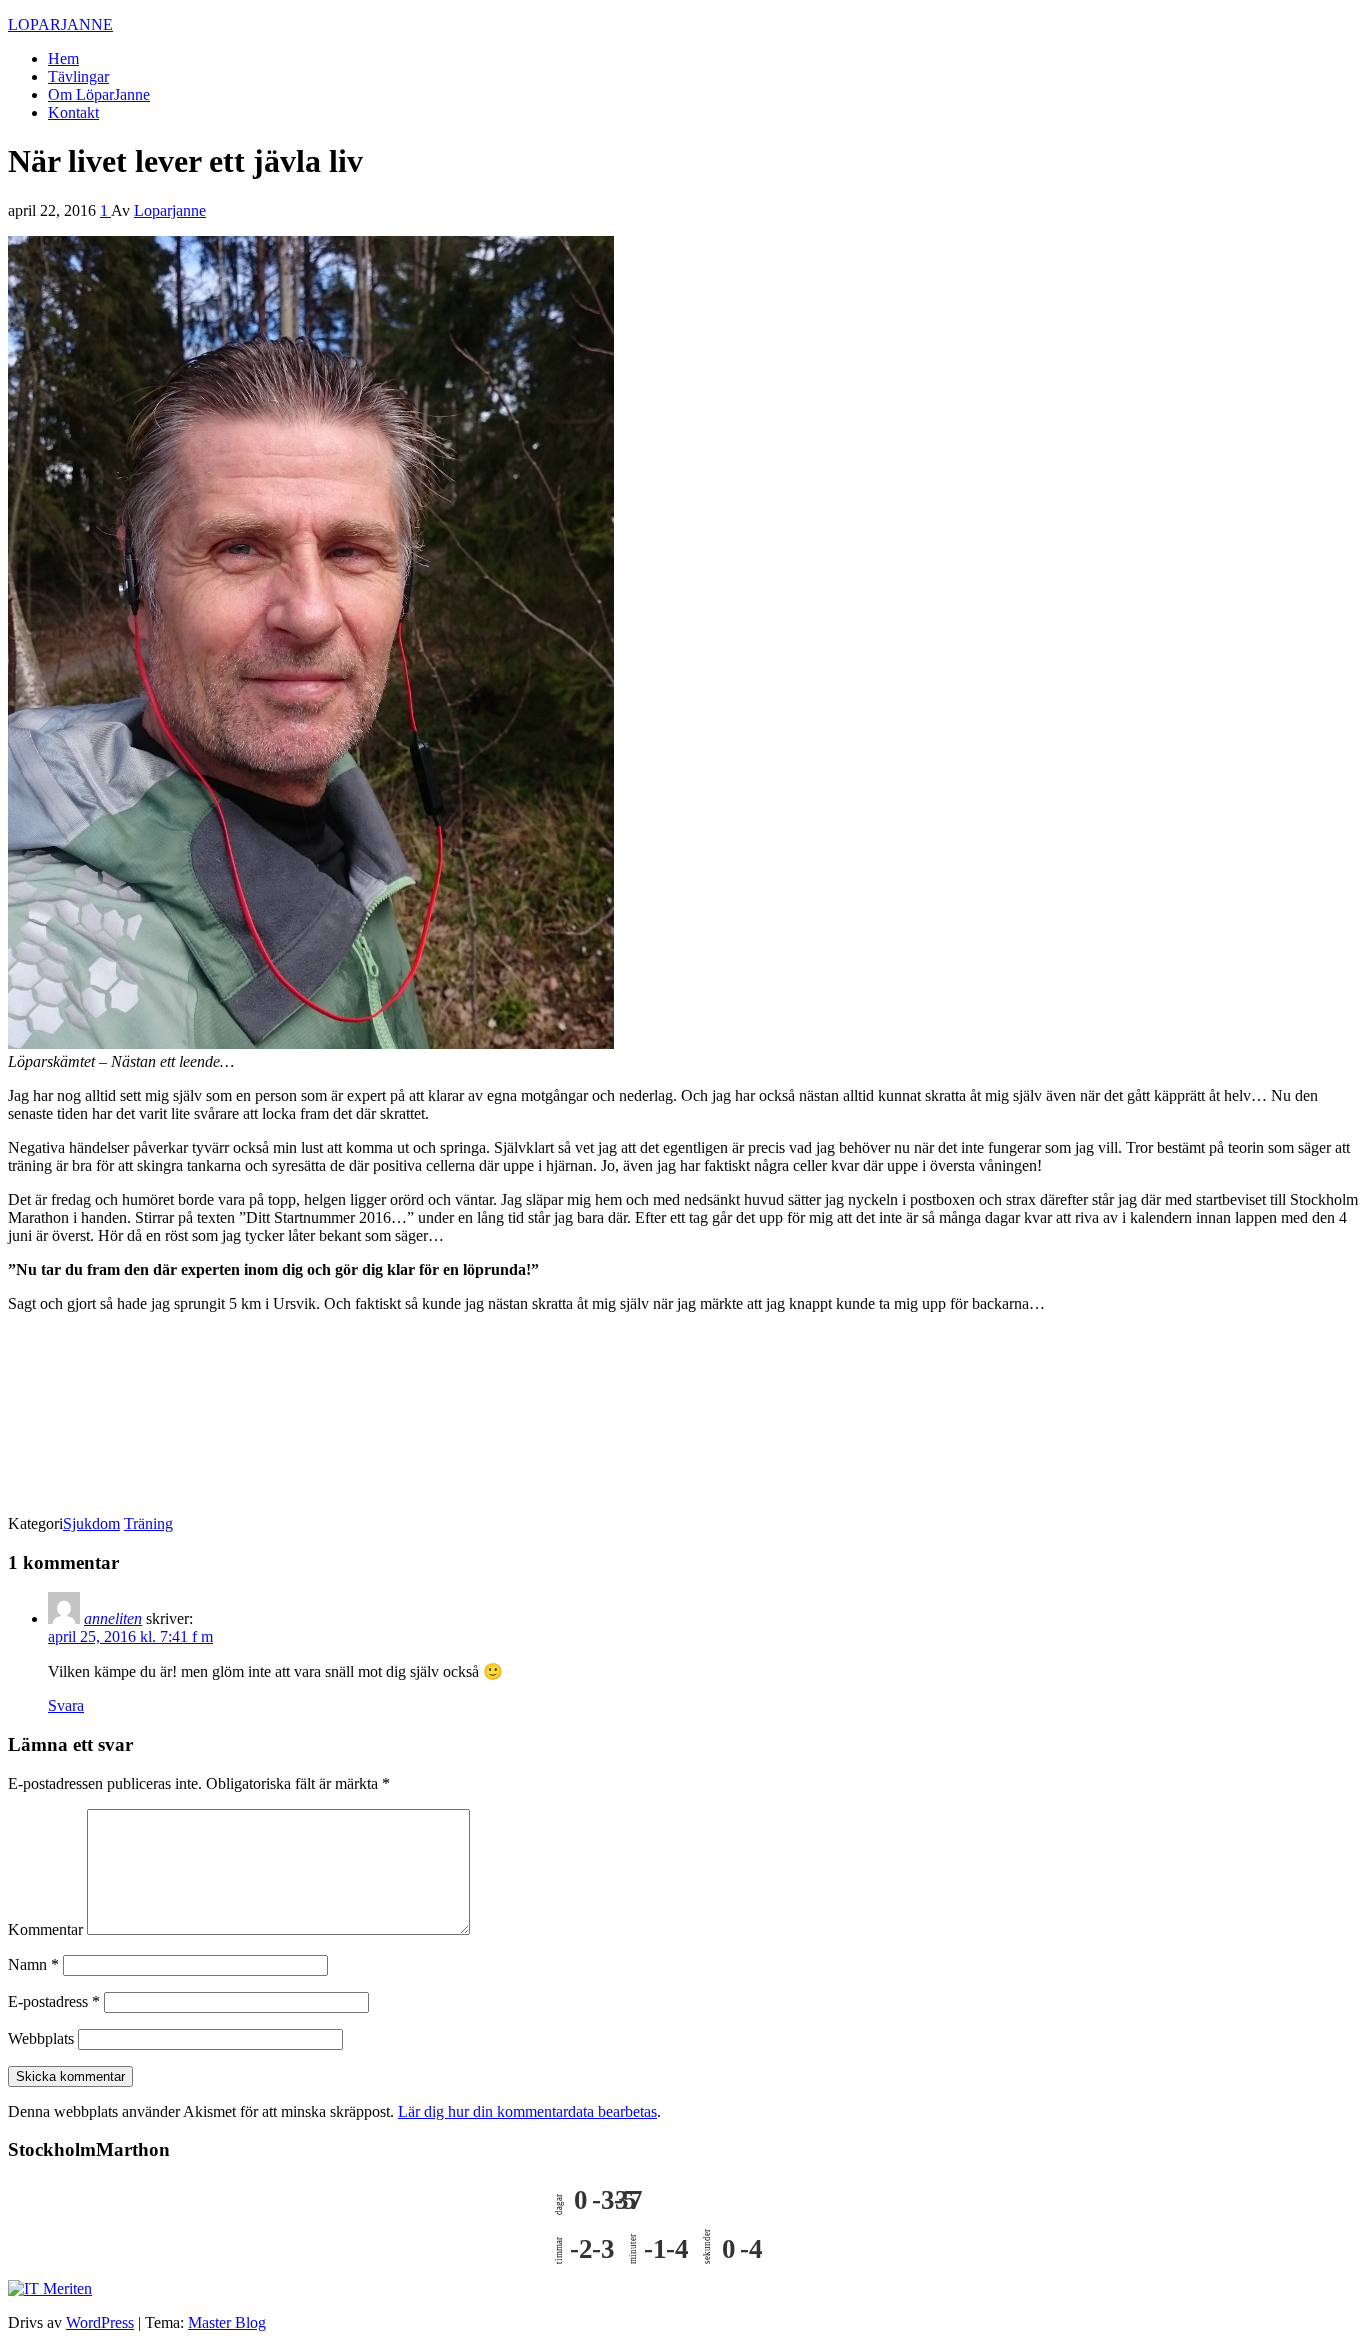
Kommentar (45, 1929)
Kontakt (73, 112)
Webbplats (41, 2038)
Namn (33, 1964)
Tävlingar (78, 76)
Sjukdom (91, 1523)
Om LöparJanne (99, 94)
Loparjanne (170, 210)
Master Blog (227, 2322)
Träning (148, 1523)
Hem (63, 58)
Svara (66, 1705)
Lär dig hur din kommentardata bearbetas (527, 2111)
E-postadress (54, 2001)
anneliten (113, 1618)
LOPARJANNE (60, 24)
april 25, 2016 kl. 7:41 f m (130, 1636)
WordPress (100, 2322)
